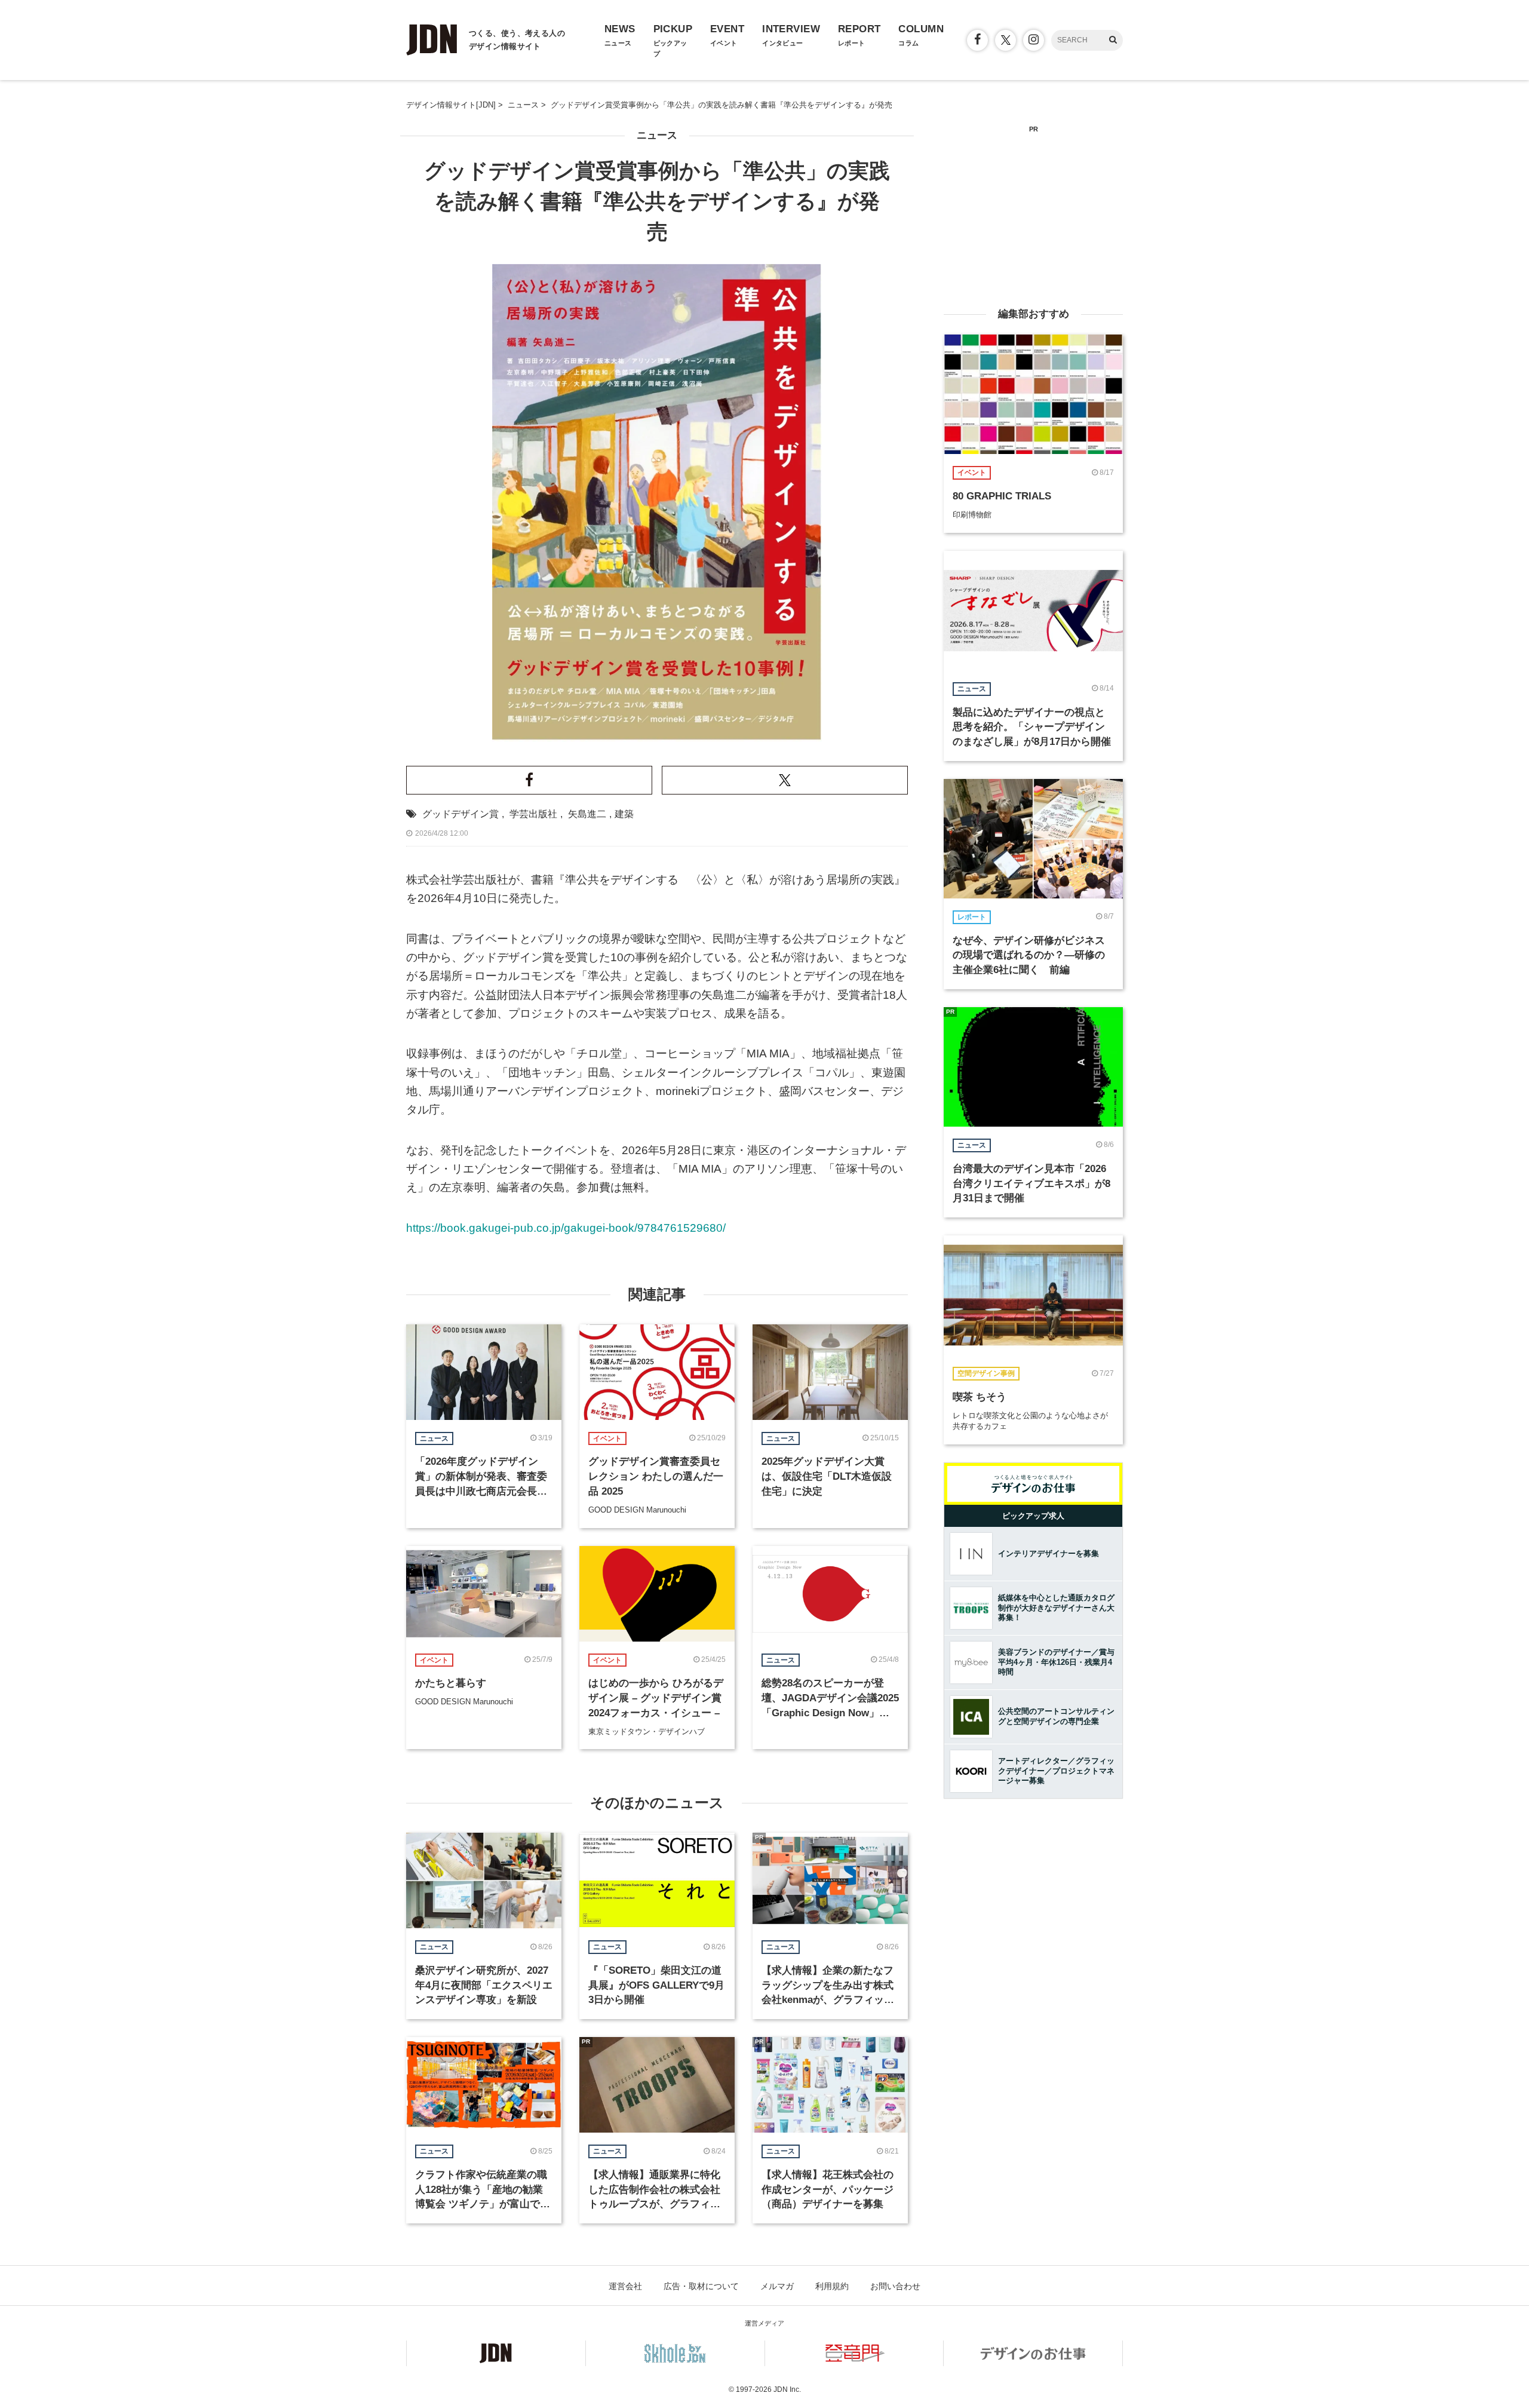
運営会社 (625, 2286)
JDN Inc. (787, 2389)
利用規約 (832, 2286)
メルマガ (777, 2286)
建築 (624, 814)
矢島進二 (587, 814)
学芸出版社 (533, 814)
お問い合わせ (895, 2286)
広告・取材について (701, 2286)
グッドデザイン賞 (460, 814)
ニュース (657, 135)
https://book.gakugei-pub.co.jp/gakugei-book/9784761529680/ (566, 1228)
